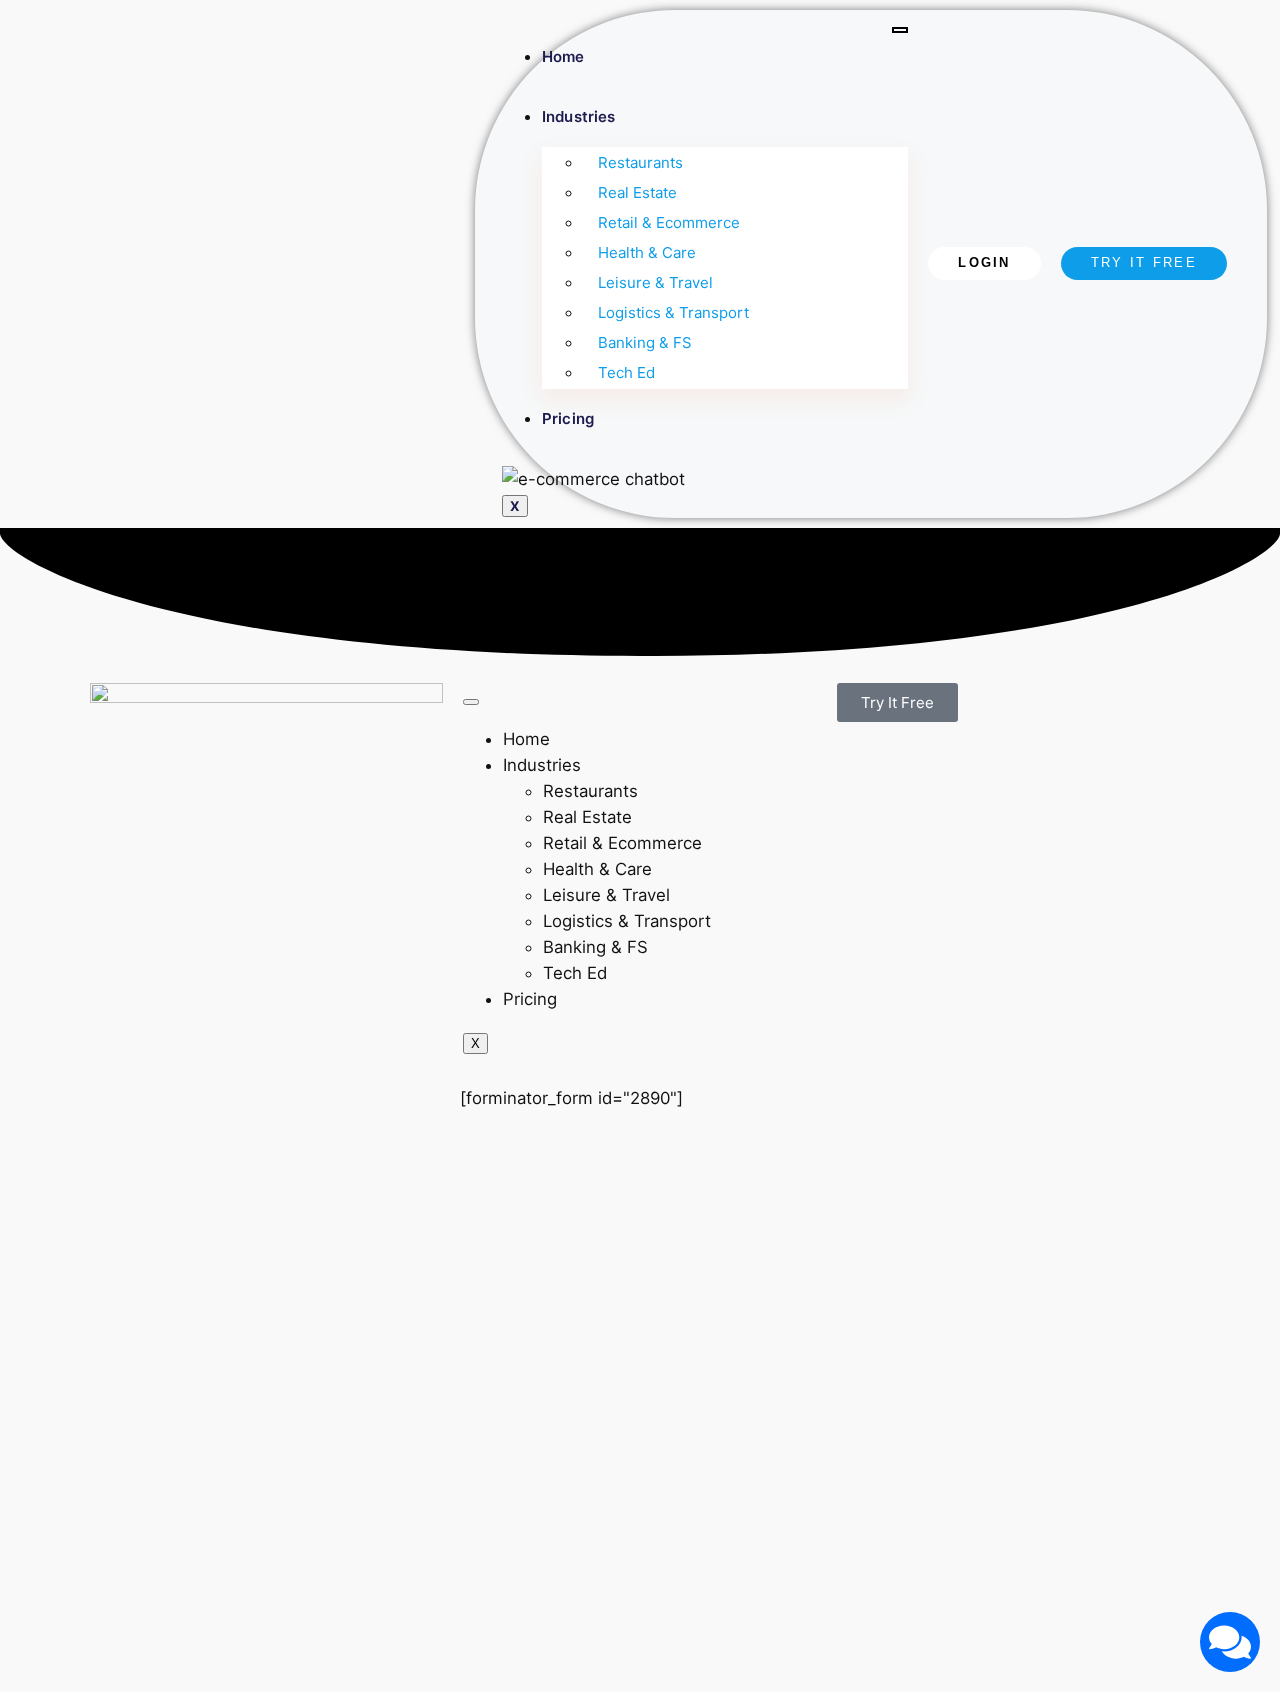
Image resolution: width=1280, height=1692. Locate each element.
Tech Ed (626, 372)
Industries (578, 116)
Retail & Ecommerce (669, 222)
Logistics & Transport (673, 312)
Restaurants (640, 162)
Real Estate (637, 192)
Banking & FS (645, 342)
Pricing (568, 418)
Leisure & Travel (655, 282)
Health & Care (647, 252)
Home (563, 56)
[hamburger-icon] (900, 30)
